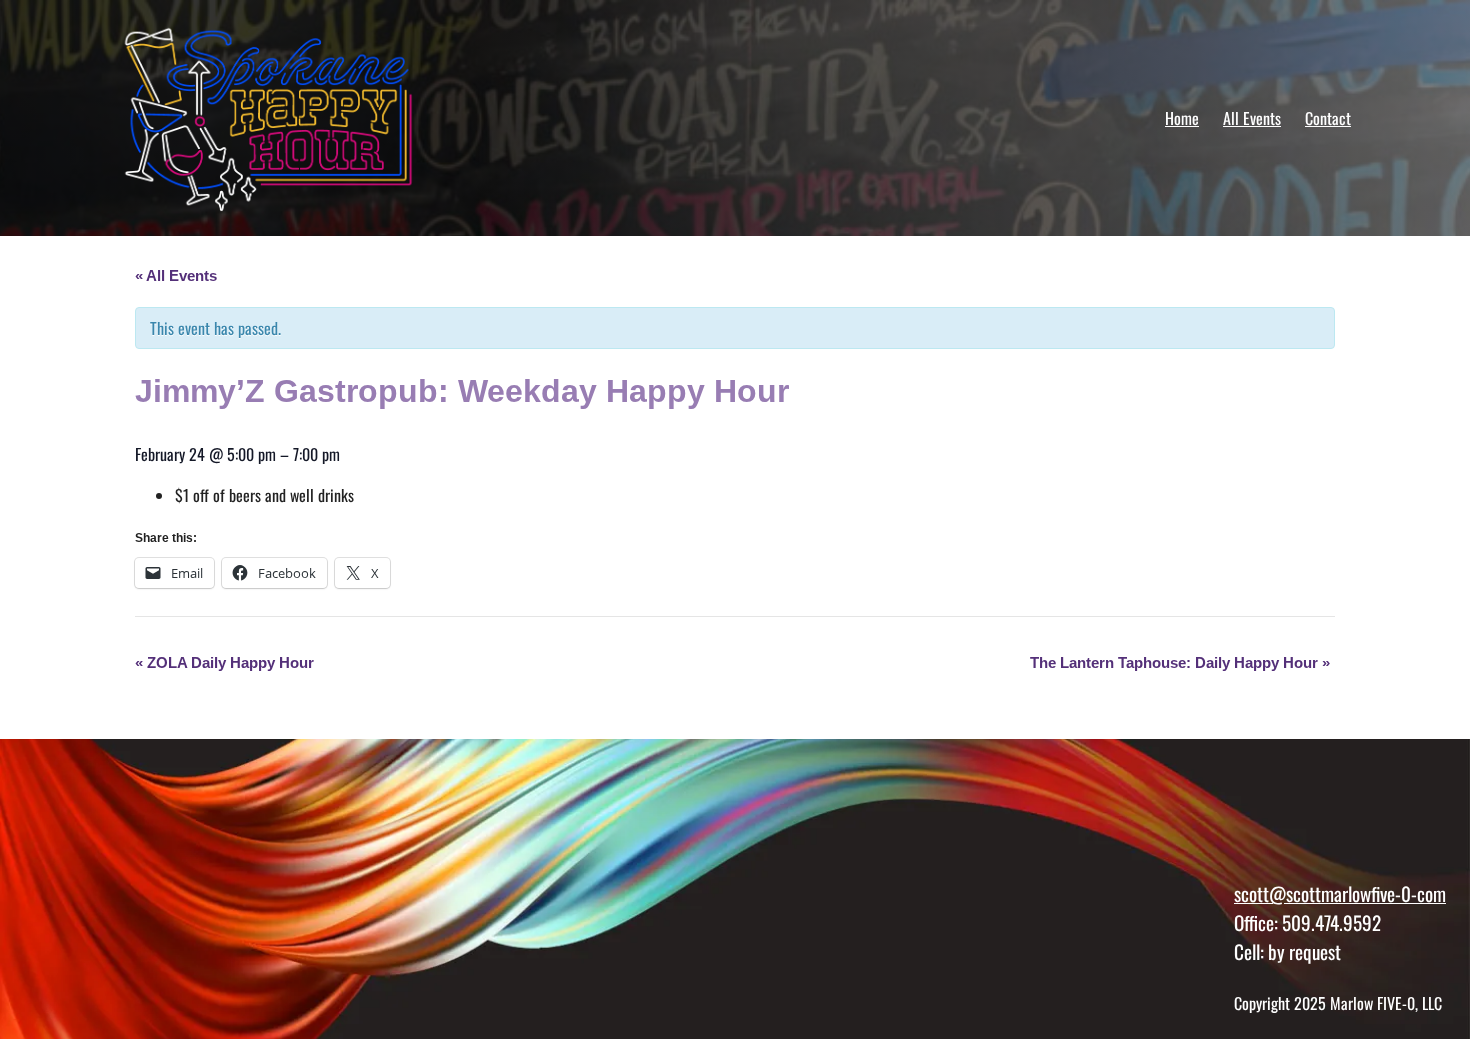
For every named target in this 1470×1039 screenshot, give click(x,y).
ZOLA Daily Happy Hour (224, 662)
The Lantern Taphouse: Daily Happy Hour (1180, 662)
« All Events (176, 275)
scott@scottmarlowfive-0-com (1340, 893)
